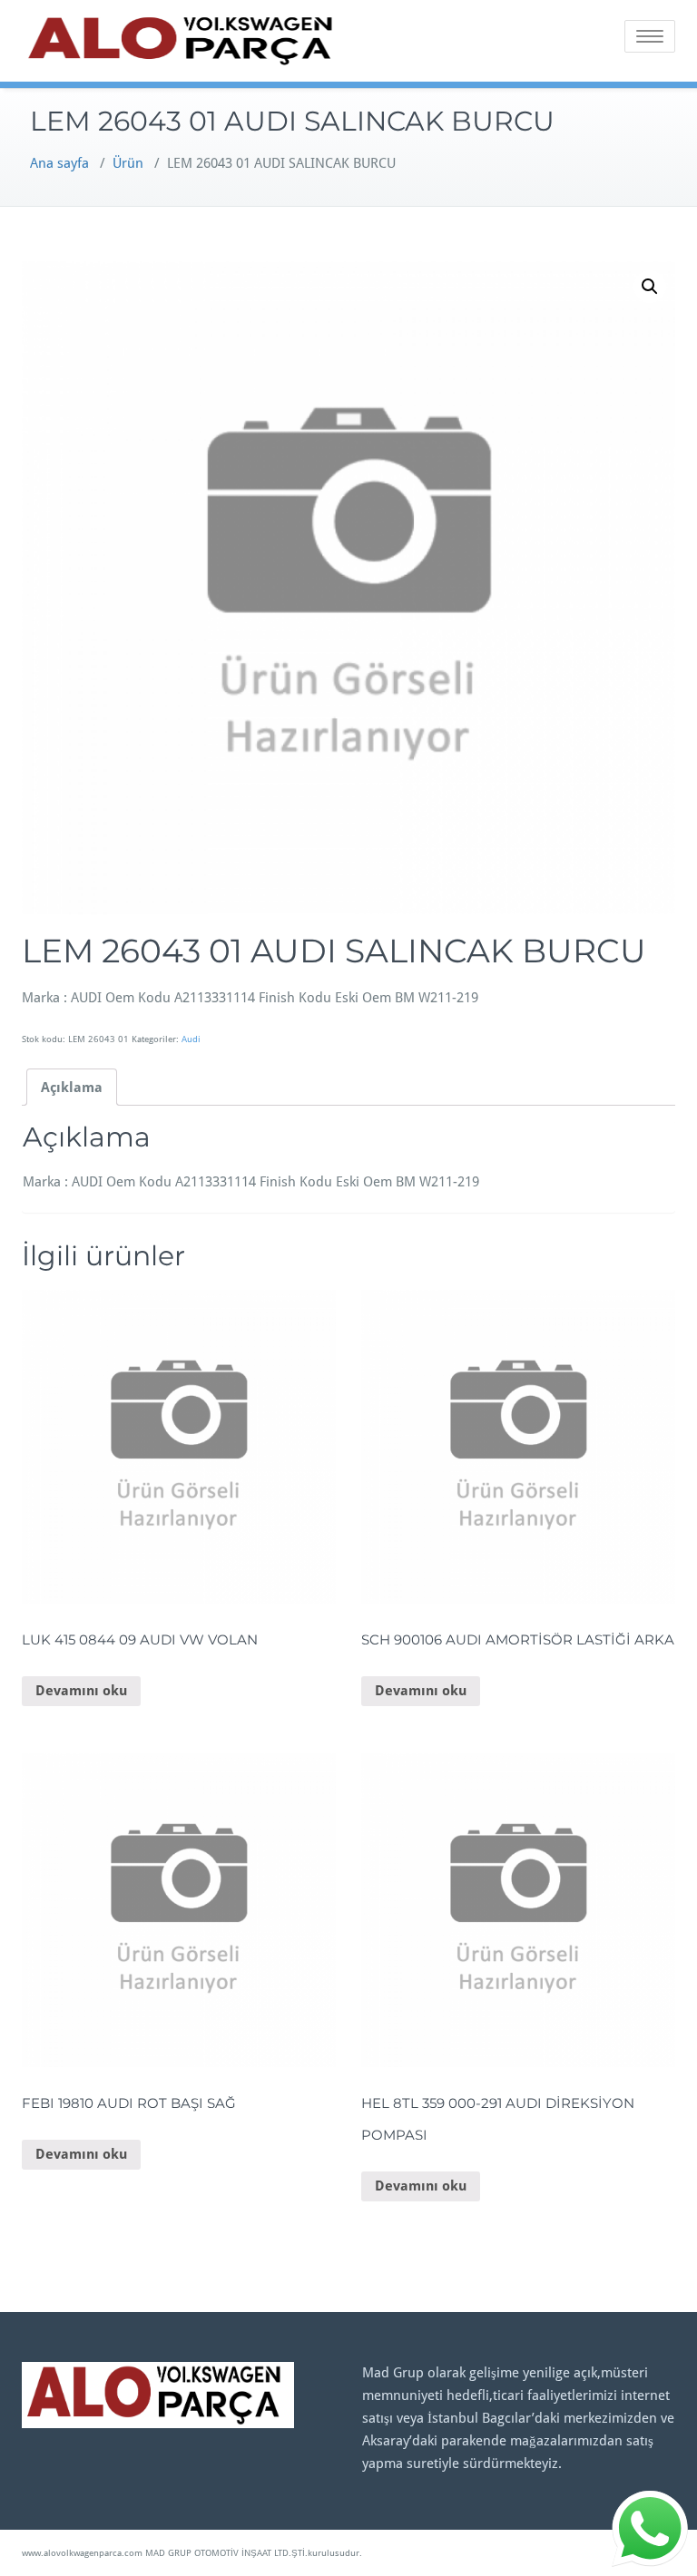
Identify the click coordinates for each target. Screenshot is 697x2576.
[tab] (72, 1087)
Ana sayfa (59, 163)
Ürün (128, 163)
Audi (191, 1039)
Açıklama (72, 1088)
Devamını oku (81, 1691)
